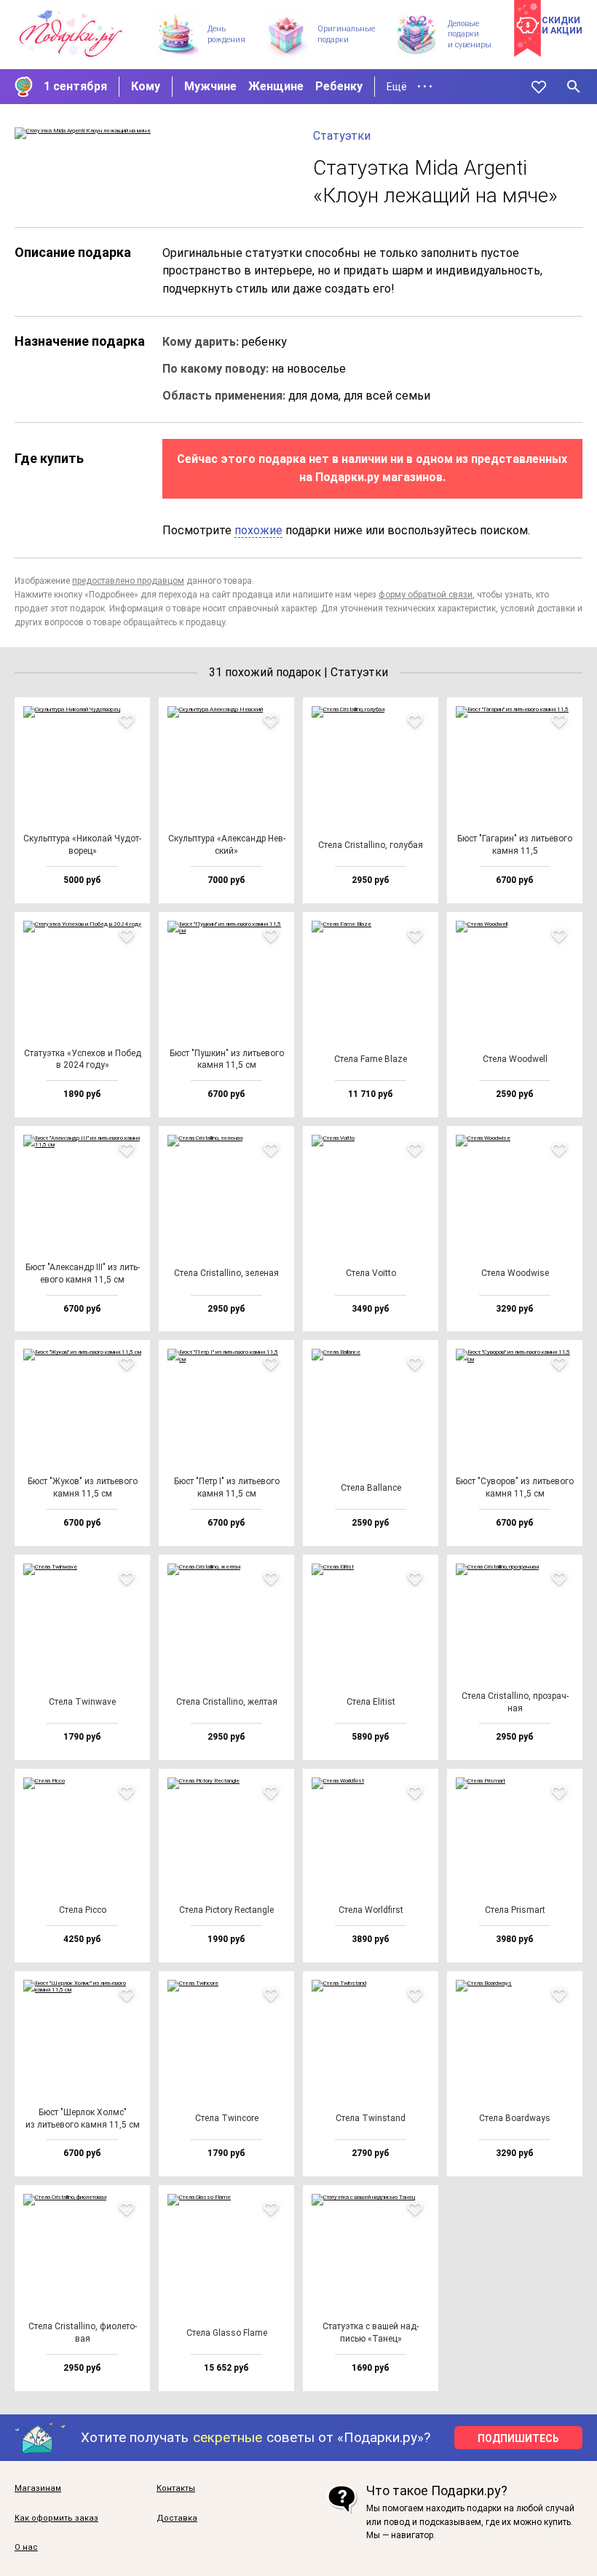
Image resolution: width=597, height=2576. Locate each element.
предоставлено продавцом (128, 581)
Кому (146, 86)
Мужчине (210, 86)
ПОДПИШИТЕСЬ (518, 2438)
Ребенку (339, 86)
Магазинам (38, 2489)
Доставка (177, 2518)
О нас (26, 2548)
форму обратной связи (426, 595)
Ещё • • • (410, 87)
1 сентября (75, 86)
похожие (258, 530)
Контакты (176, 2489)
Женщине (276, 86)
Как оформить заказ (56, 2518)
